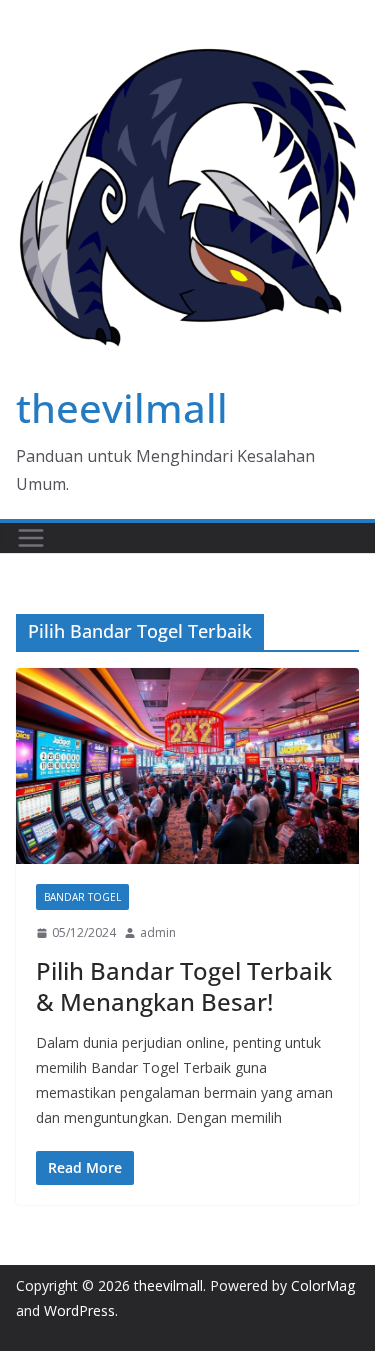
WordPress (79, 1310)
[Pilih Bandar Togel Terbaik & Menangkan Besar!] (187, 766)
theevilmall (122, 407)
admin (158, 932)
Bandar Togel (82, 897)
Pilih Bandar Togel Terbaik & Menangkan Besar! (184, 986)
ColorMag (323, 1285)
